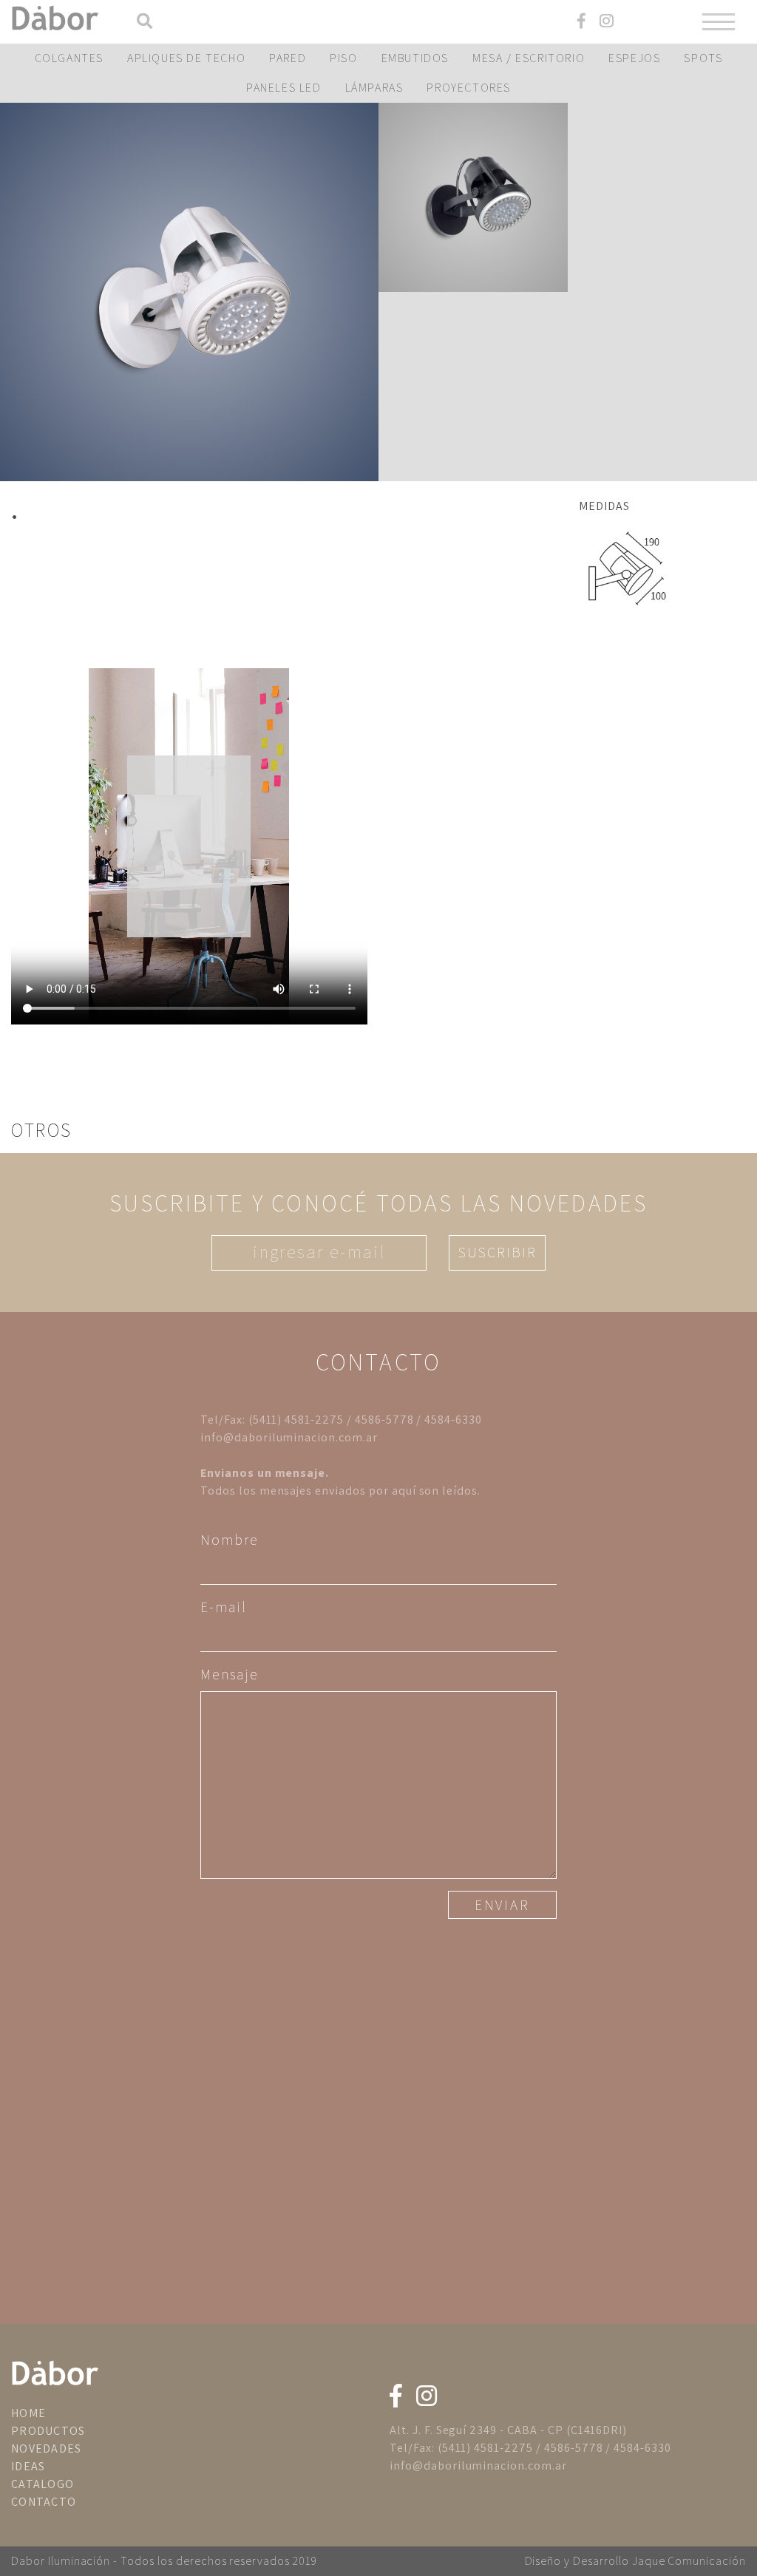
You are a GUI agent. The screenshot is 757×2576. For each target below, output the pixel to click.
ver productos (189, 292)
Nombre (230, 1540)
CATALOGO (43, 2484)
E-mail (224, 1607)
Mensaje (229, 1674)
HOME (28, 2413)
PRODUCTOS (48, 2431)
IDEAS (28, 2466)
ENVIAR (502, 1905)
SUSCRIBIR (497, 1252)
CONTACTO (44, 2502)
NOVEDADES (47, 2448)
